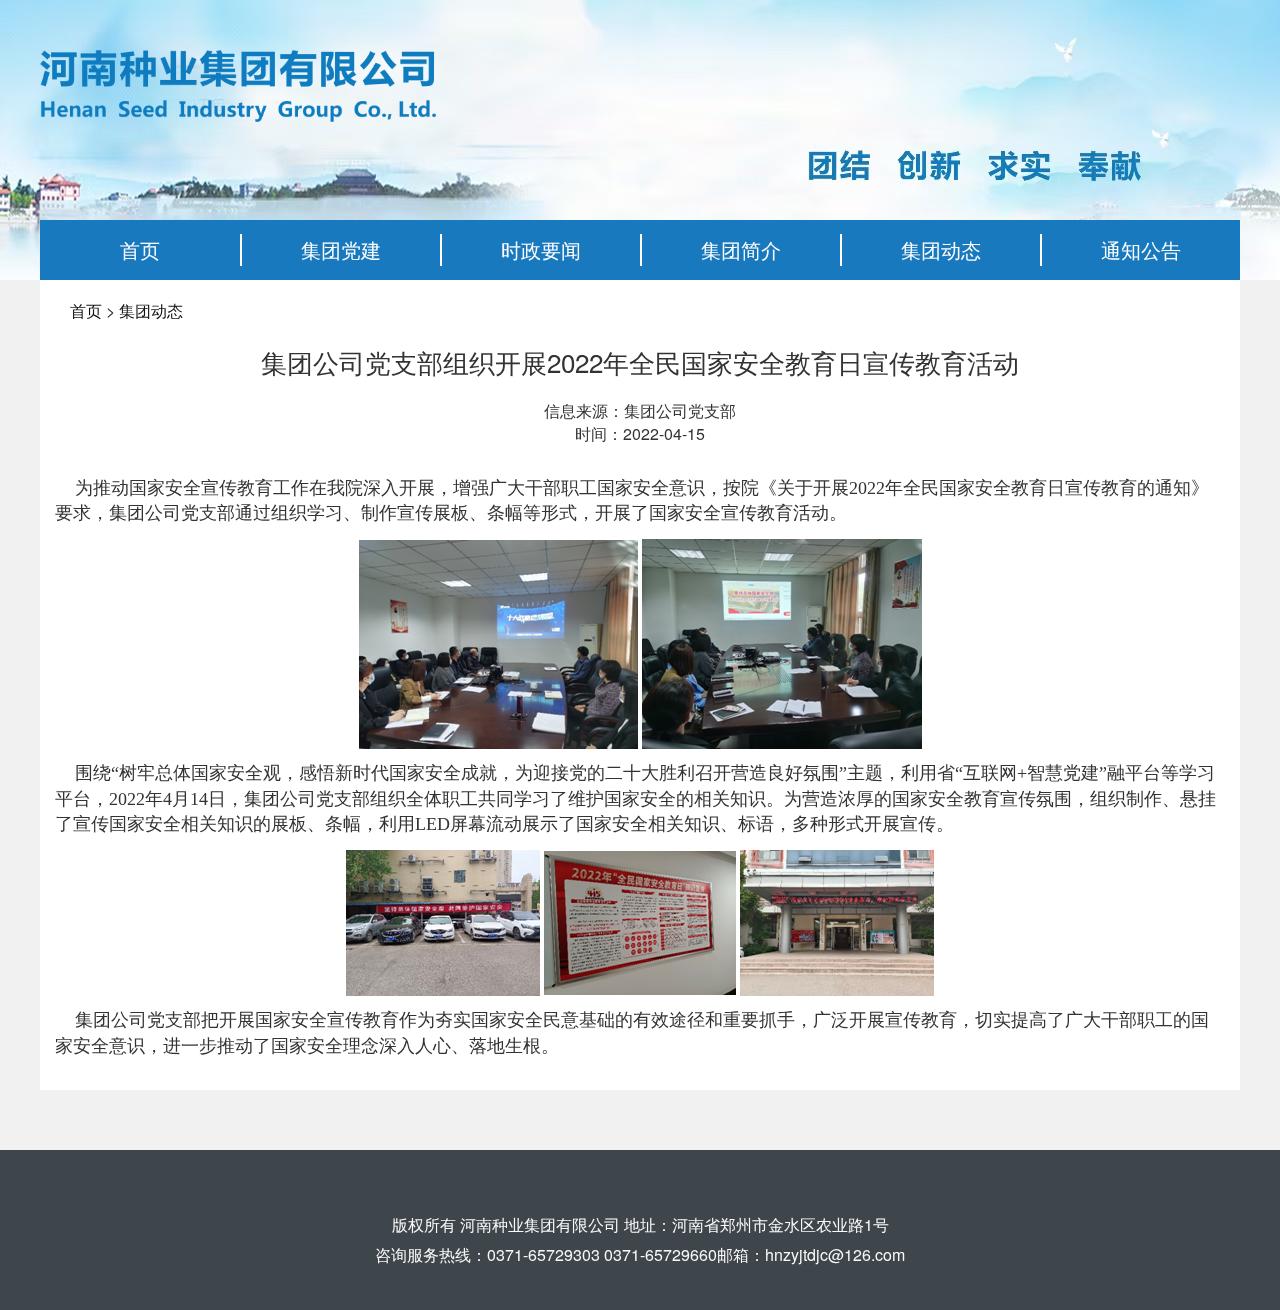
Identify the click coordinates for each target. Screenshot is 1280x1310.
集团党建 (341, 249)
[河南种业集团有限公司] (238, 83)
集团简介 (741, 249)
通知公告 (1141, 249)
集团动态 (941, 249)
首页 (140, 249)
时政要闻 (541, 249)
